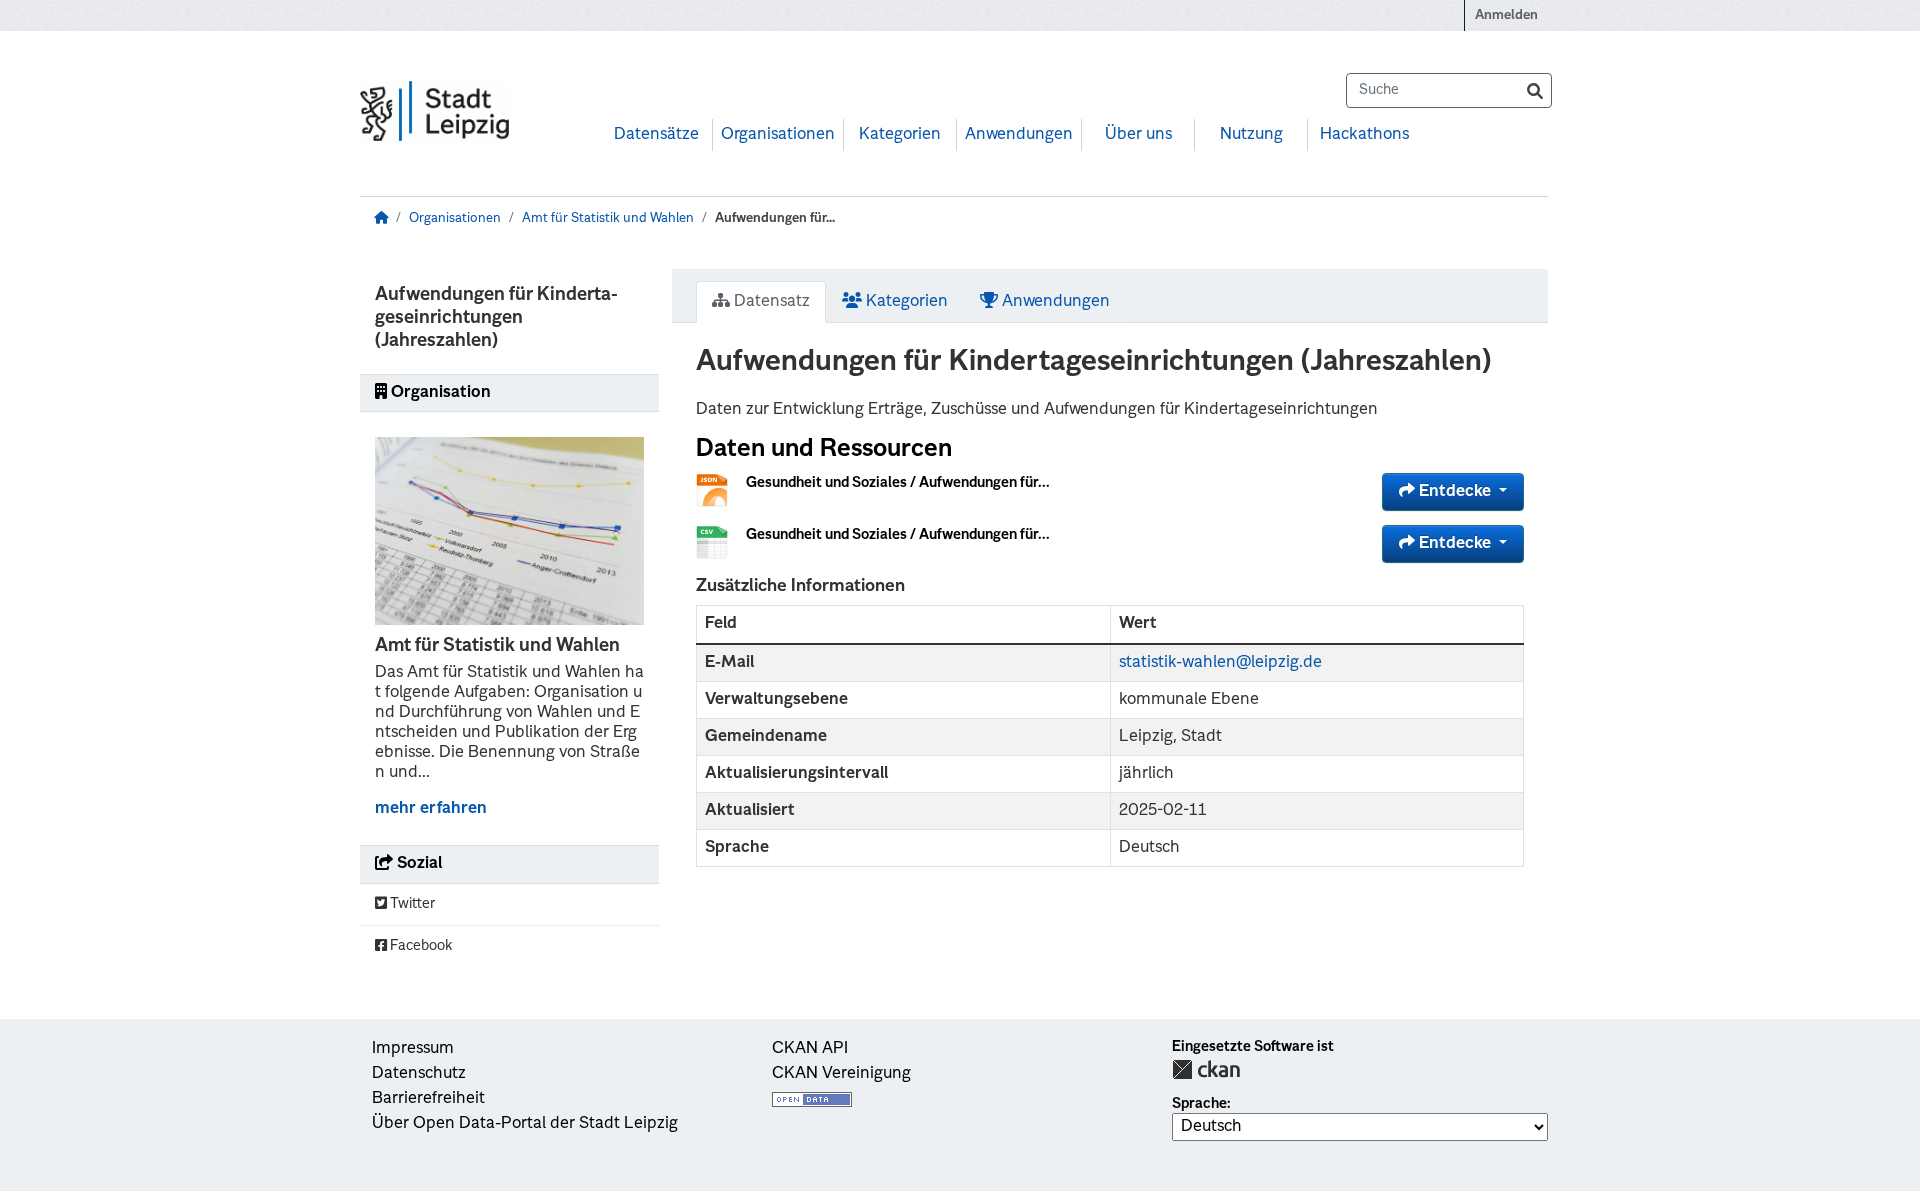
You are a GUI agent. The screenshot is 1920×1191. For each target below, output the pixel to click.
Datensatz (770, 302)
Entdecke (1455, 492)
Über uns (1138, 135)
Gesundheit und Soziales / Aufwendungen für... (898, 483)
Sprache (1199, 1104)
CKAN (1206, 1069)
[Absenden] (1535, 90)
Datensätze (656, 135)
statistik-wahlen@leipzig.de (1220, 663)
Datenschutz (419, 1074)
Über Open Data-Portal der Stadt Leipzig (525, 1124)
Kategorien (900, 135)
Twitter (411, 904)
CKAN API (810, 1049)
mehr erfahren (431, 809)
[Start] (381, 218)
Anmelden (1506, 15)
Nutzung (1251, 135)
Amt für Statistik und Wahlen (608, 218)
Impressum (413, 1049)
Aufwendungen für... (775, 218)
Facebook (419, 946)
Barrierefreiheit (428, 1099)
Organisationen (778, 135)
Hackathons (1364, 135)
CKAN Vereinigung (841, 1074)
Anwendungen (1019, 135)
